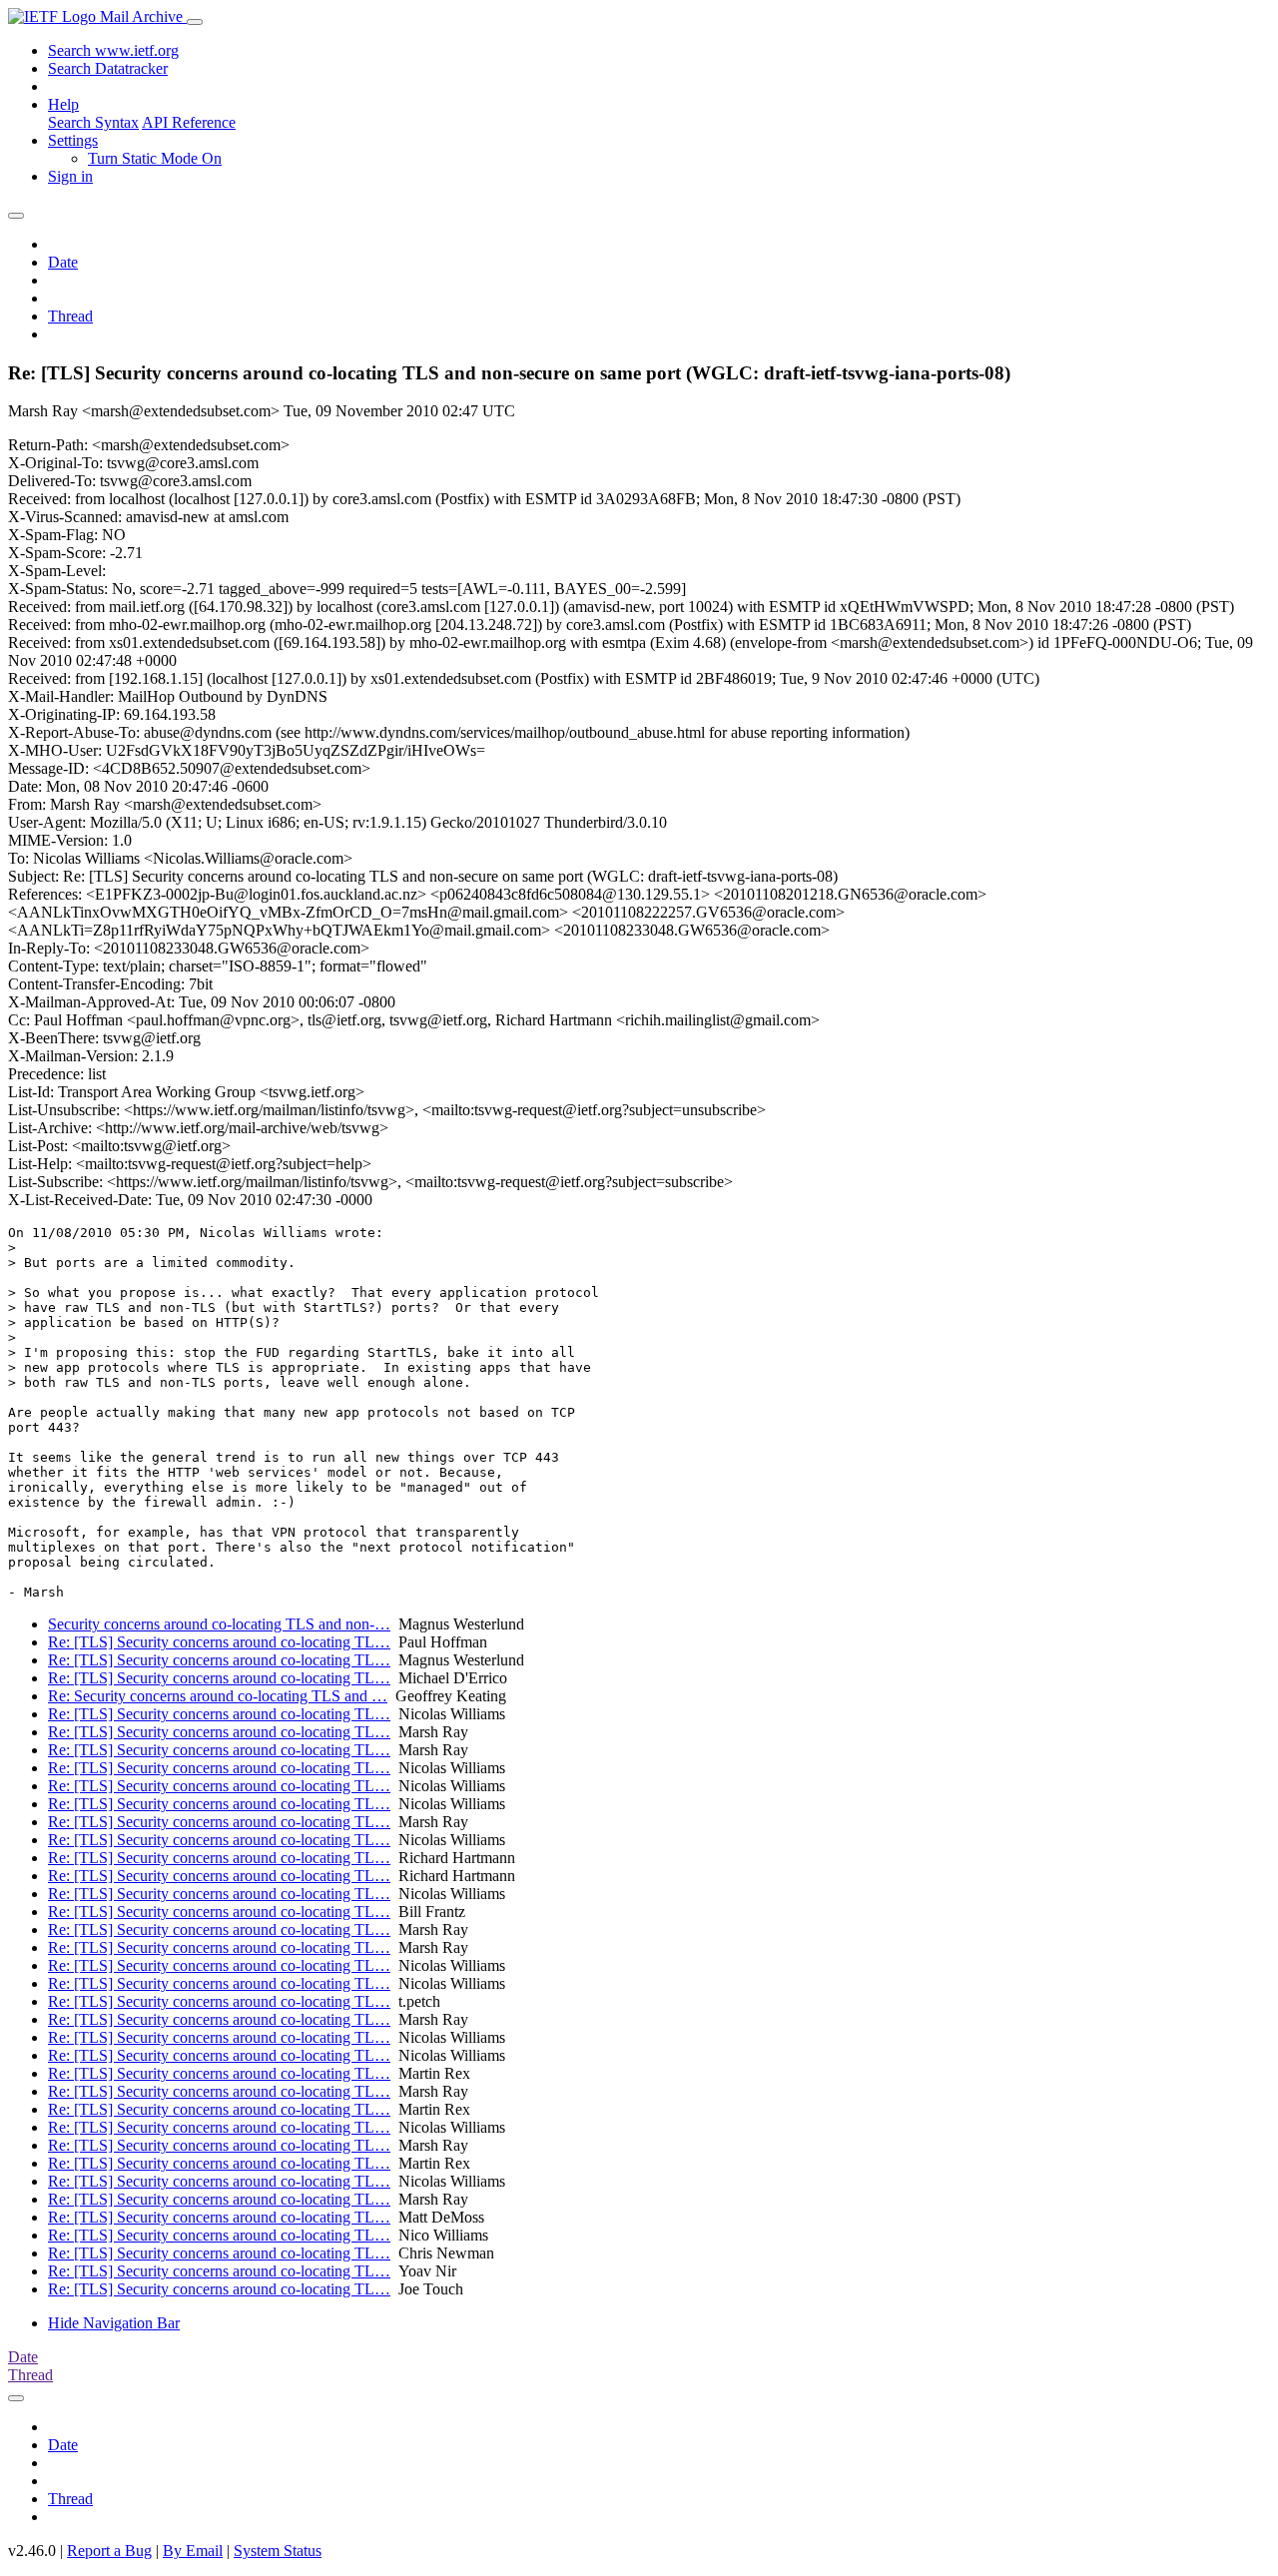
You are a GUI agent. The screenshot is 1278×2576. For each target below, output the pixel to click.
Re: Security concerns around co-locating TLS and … (218, 1696)
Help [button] (63, 104)
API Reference (189, 122)
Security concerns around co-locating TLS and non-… (219, 1624)
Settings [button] (73, 140)
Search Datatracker (108, 68)
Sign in (70, 176)
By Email (193, 2551)
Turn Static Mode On (155, 158)
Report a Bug (109, 2551)
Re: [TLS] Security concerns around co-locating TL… (219, 1642)
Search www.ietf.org (113, 50)
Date (63, 262)
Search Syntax (93, 122)
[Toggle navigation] (195, 22)
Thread (70, 316)
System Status (278, 2551)
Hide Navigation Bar (114, 2323)
